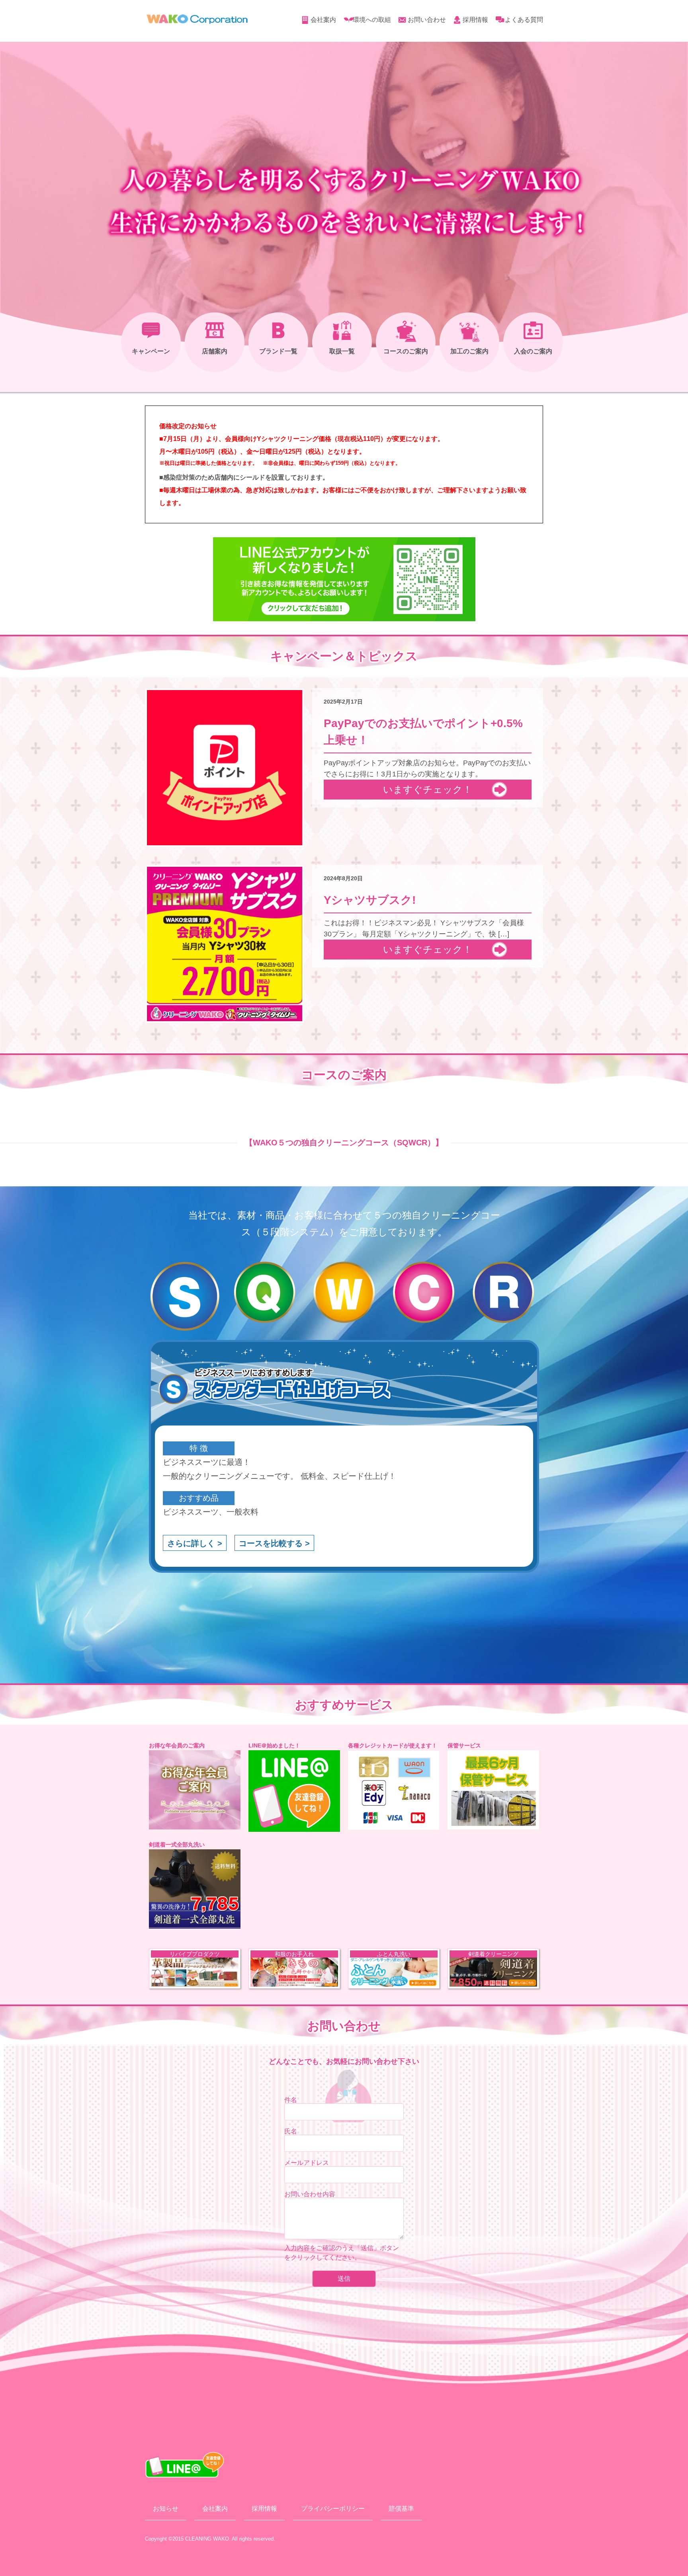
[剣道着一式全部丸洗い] (195, 1889)
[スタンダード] (185, 1296)
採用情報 (475, 20)
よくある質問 (524, 20)
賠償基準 (401, 2509)
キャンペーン (151, 351)
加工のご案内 (469, 351)
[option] (195, 1969)
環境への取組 (372, 20)
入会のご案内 (533, 351)
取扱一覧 (342, 351)
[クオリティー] (264, 1296)
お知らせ (166, 2509)
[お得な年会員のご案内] (195, 1790)
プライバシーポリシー (333, 2509)
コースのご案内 (406, 351)
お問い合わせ (427, 20)
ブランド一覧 (278, 351)
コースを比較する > (274, 1543)
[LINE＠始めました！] (294, 1791)
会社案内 (323, 20)
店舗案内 (215, 351)
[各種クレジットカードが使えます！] (394, 1790)
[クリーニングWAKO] (197, 22)
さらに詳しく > (195, 1543)
